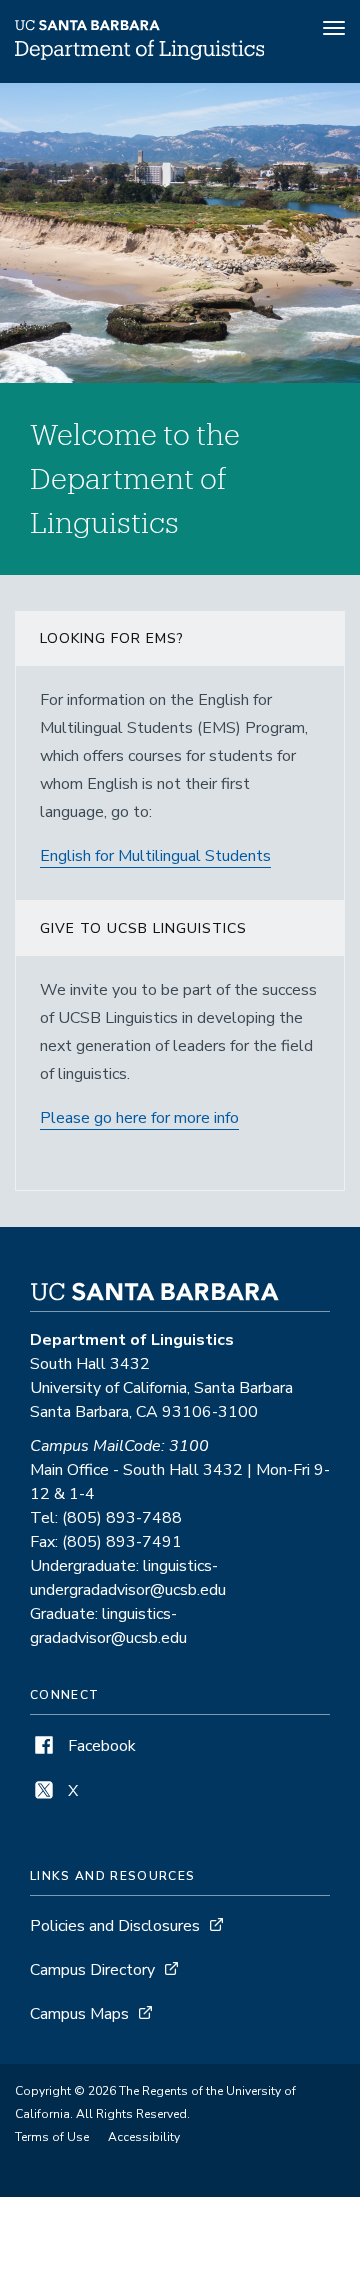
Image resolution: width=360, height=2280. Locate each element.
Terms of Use (52, 2137)
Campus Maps (79, 2014)
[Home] (139, 55)
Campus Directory (92, 1970)
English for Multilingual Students (155, 856)
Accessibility (144, 2137)
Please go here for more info (139, 1118)
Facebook (100, 1746)
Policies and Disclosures (115, 1926)
